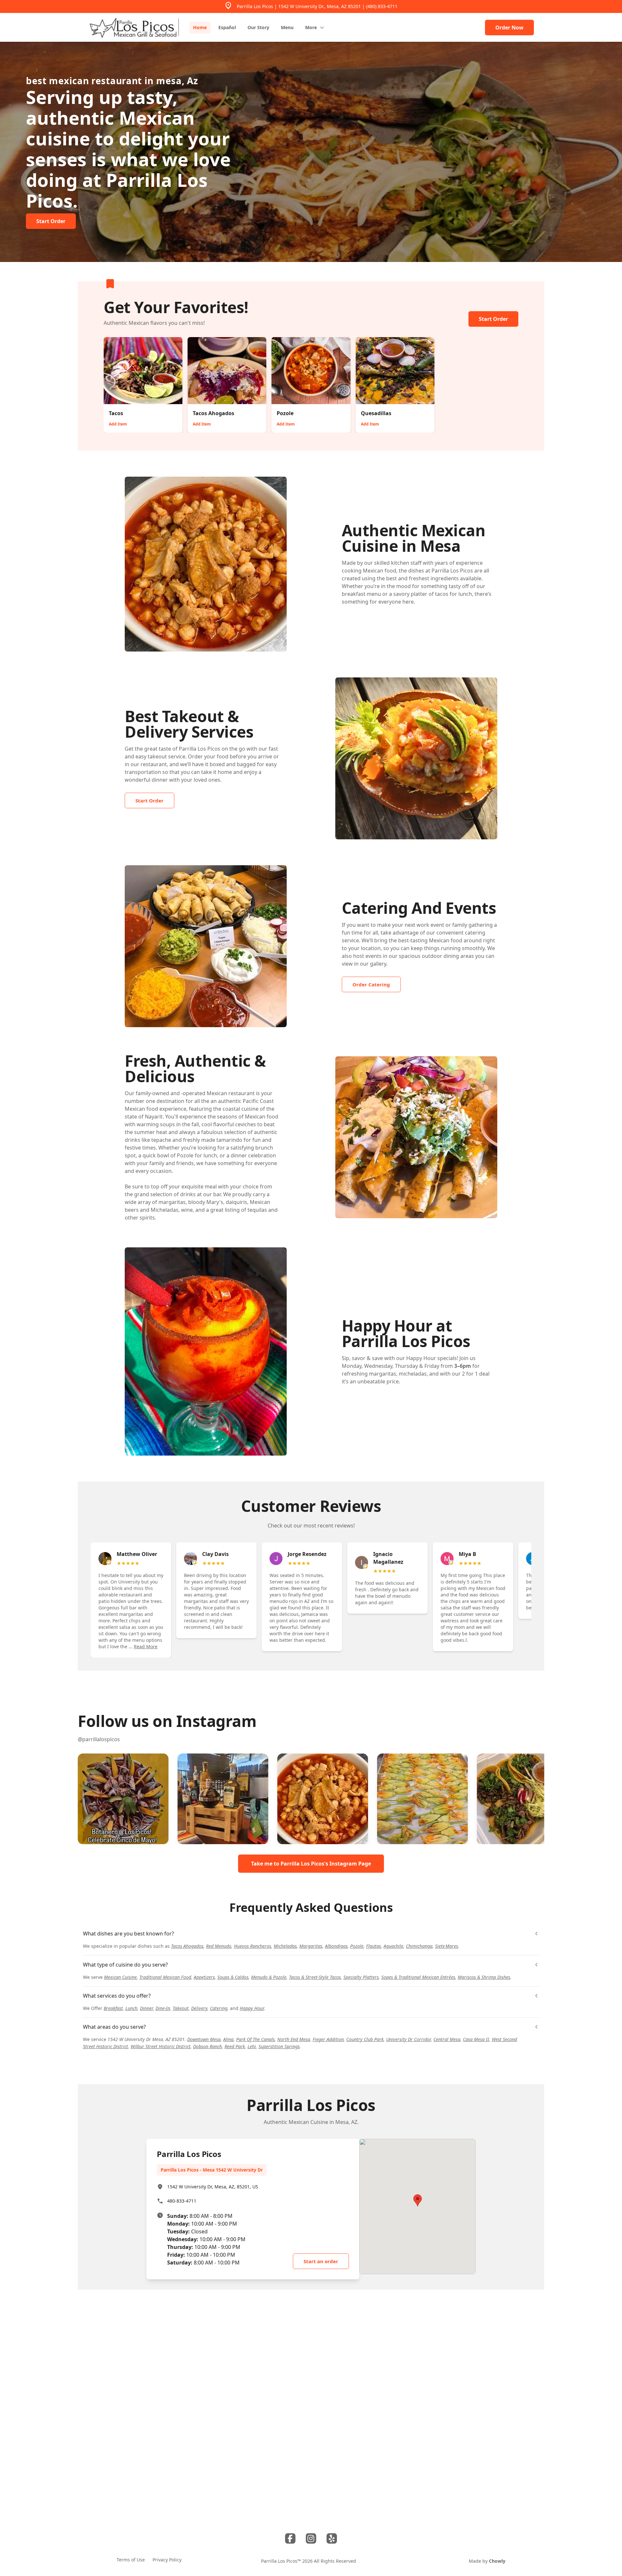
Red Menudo (219, 1946)
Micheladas (285, 1946)
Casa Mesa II (476, 2039)
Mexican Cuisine (120, 1977)
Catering (219, 2008)
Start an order (321, 2261)
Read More (146, 1646)
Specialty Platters (361, 1977)
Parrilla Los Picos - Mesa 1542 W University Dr (212, 2170)
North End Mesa (294, 2039)
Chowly (497, 2561)
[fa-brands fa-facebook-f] (290, 2538)
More (311, 27)
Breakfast (113, 2008)
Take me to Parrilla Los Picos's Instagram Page (311, 1864)
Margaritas (311, 1946)
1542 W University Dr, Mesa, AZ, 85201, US (213, 2187)
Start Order (493, 319)
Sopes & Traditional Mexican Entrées (418, 1977)
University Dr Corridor (409, 2039)
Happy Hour (252, 2008)
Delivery (199, 2008)
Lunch (131, 2008)
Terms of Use (131, 2560)
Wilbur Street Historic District (161, 2046)
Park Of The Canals (255, 2039)
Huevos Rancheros (253, 1946)
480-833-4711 (182, 2201)
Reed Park (235, 2046)
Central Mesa (447, 2039)
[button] (123, 1799)
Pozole (357, 1946)
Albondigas (336, 1946)
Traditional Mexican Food (165, 1977)
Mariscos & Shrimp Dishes (484, 1977)
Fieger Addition (328, 2039)
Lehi (252, 2046)
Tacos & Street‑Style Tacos (315, 1977)
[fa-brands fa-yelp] (332, 2538)
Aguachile (393, 1946)
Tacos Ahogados (187, 1946)
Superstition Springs (279, 2046)
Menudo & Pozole (269, 1977)
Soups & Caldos (233, 1977)
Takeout (181, 2008)
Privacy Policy (167, 2560)
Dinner (146, 2008)
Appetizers (204, 1977)
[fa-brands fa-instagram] (311, 2538)
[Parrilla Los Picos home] (133, 27)
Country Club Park (365, 2039)
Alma (228, 2039)
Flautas (374, 1946)
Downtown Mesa (204, 2039)
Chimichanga (419, 1946)
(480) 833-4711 (382, 6)
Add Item (118, 424)
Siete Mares (447, 1946)
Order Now (509, 28)
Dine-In (163, 2008)
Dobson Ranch (207, 2046)
